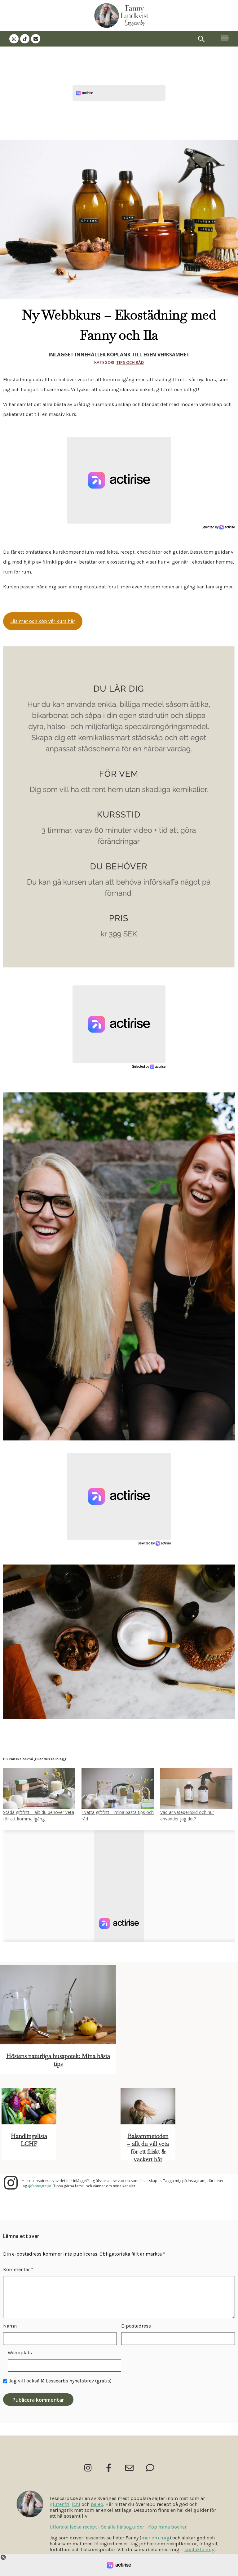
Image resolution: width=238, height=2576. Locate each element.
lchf (76, 2504)
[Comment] (150, 2468)
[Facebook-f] (109, 2468)
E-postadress (136, 2326)
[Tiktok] (25, 39)
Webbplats (20, 2353)
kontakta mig (200, 2549)
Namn (10, 2326)
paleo (97, 2504)
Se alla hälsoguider (123, 2527)
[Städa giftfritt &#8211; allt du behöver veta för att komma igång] (39, 1788)
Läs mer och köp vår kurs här (43, 621)
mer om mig (155, 2538)
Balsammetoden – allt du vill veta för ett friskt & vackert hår (148, 2148)
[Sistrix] (201, 39)
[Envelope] (36, 39)
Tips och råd (130, 362)
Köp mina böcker (167, 2527)
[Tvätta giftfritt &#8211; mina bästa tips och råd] (118, 1788)
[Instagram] (14, 39)
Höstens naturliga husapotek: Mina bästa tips (58, 2060)
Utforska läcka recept (73, 2527)
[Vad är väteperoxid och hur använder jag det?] (196, 1788)
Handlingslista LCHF (29, 2140)
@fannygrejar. (40, 2186)
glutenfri (59, 2504)
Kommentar (18, 2269)
